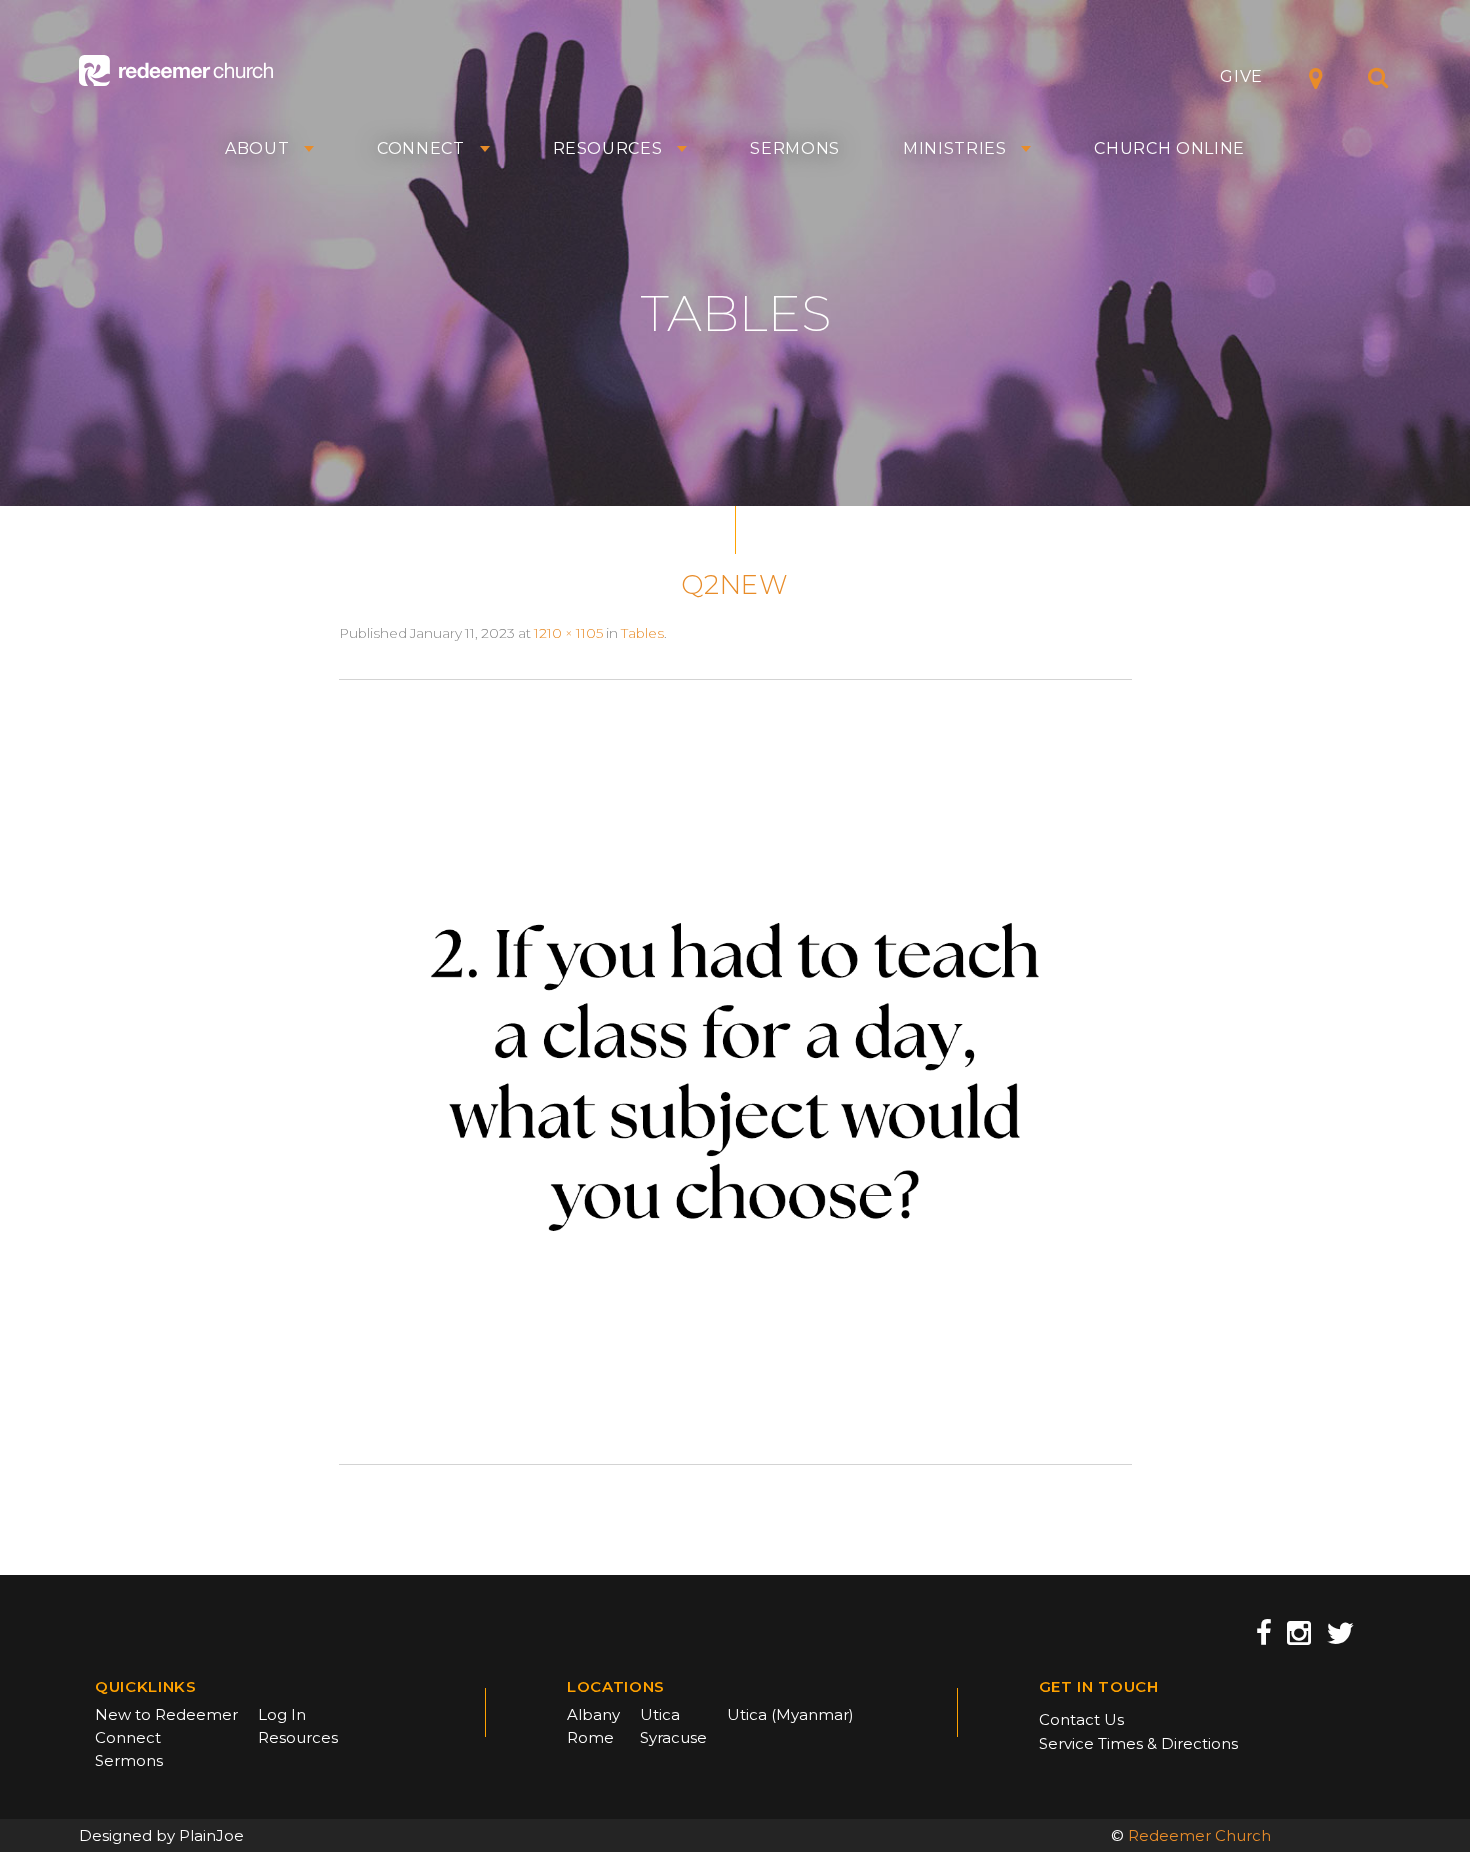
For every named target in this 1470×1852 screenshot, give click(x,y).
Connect (421, 149)
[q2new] (735, 1071)
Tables (642, 633)
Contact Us (1081, 1719)
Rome (590, 1737)
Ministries (955, 149)
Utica (660, 1714)
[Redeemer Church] (176, 70)
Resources (608, 149)
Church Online (1169, 149)
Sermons (795, 149)
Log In (282, 1714)
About (257, 149)
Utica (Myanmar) (790, 1714)
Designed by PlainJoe (161, 1835)
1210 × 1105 (568, 633)
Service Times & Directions (1138, 1743)
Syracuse (673, 1737)
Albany (593, 1714)
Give (1241, 76)
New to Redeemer (166, 1714)
